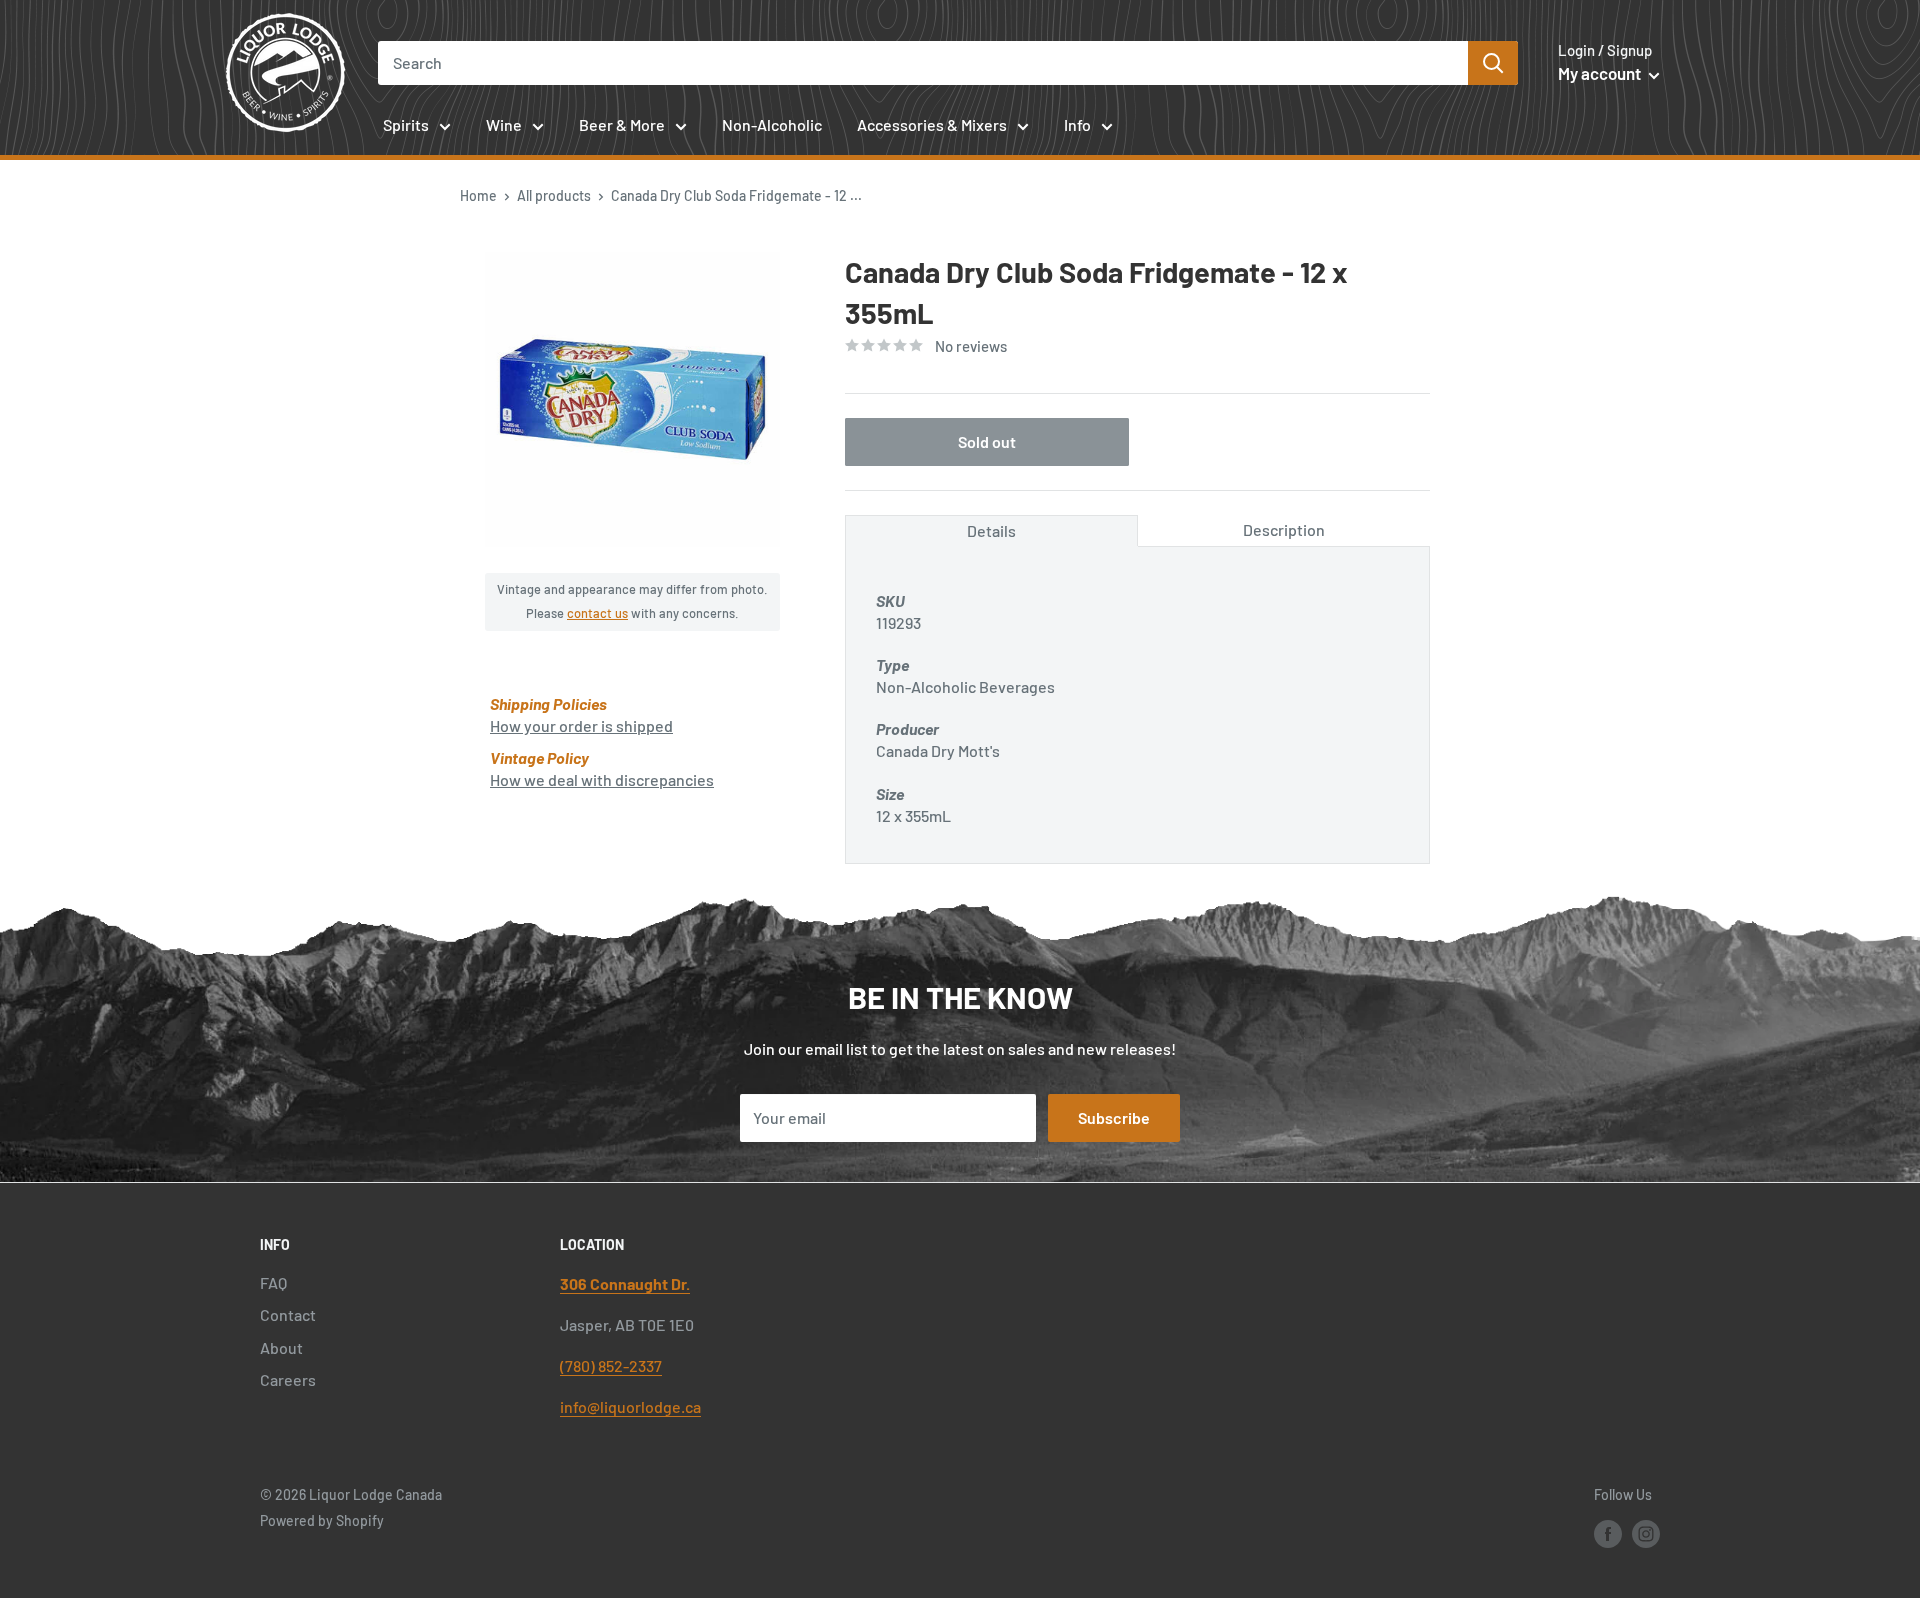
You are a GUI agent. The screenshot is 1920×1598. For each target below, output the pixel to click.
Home (478, 195)
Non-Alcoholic (772, 124)
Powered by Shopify (322, 1520)
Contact (288, 1314)
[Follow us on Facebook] (1608, 1534)
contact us (597, 613)
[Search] (1493, 63)
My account (1601, 73)
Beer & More (622, 124)
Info (1077, 124)
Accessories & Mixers (932, 124)
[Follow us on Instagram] (1646, 1534)
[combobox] (923, 63)
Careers (288, 1379)
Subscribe (1114, 1117)
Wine (504, 124)
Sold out (987, 441)
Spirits (406, 124)
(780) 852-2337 (611, 1365)
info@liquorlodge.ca (630, 1406)
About (281, 1347)
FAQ (273, 1282)
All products (554, 195)
